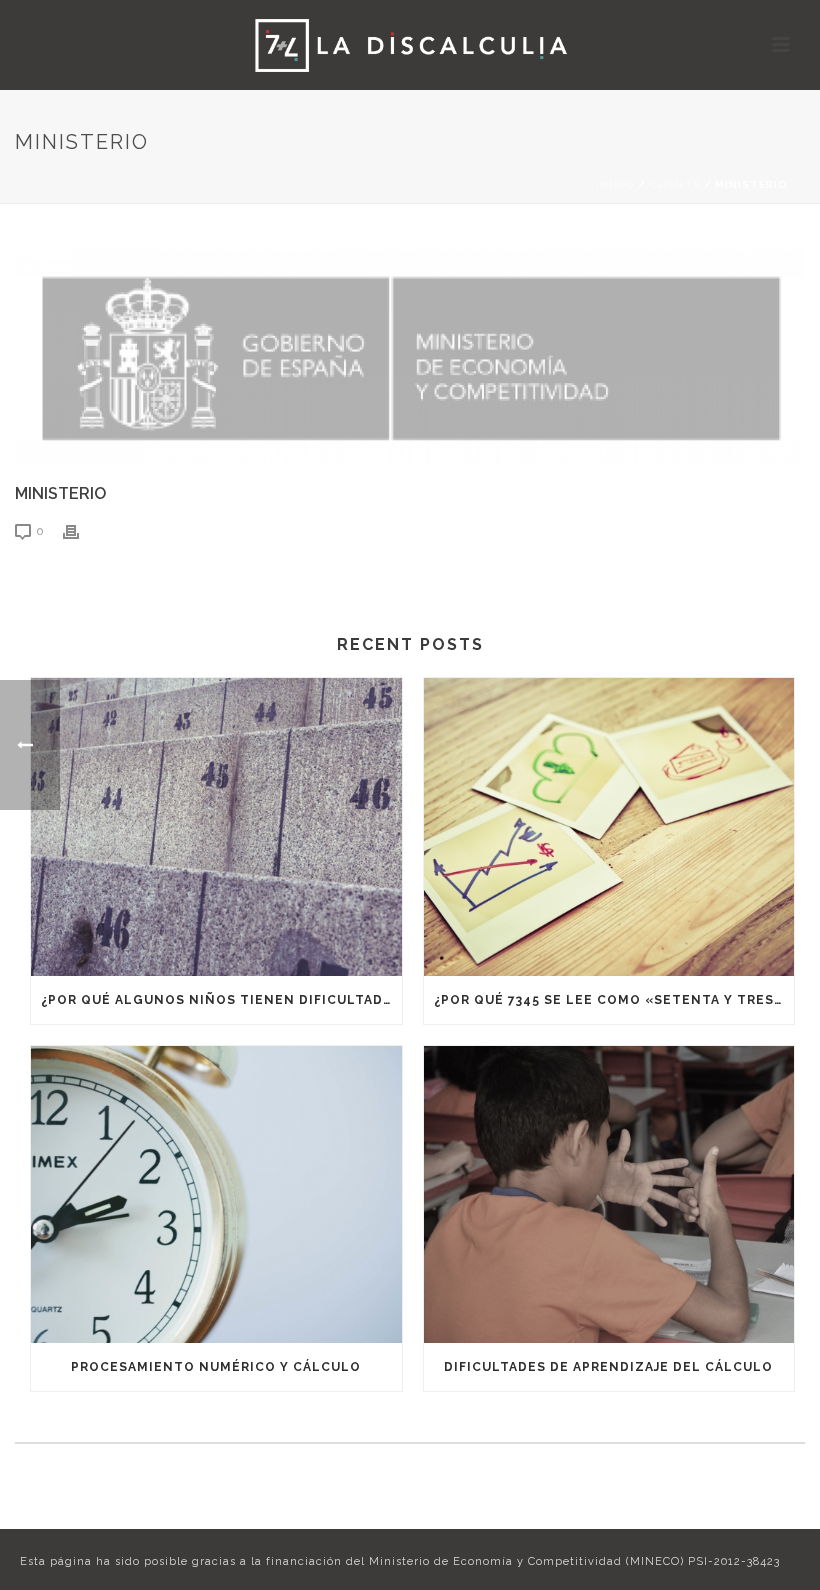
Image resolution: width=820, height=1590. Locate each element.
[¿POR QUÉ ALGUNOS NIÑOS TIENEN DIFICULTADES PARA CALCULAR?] (216, 827)
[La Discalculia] (410, 45)
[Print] (81, 530)
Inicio (615, 184)
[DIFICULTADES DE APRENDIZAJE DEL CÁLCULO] (609, 1195)
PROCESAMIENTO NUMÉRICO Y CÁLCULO (216, 1367)
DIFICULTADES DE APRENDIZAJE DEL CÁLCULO (608, 1367)
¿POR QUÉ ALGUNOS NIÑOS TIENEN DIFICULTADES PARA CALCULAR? (221, 1000)
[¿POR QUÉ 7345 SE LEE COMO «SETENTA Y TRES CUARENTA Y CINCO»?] (609, 827)
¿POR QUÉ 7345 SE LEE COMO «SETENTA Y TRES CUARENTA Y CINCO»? (614, 1000)
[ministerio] (410, 356)
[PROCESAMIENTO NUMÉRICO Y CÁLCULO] (216, 1195)
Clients (675, 184)
